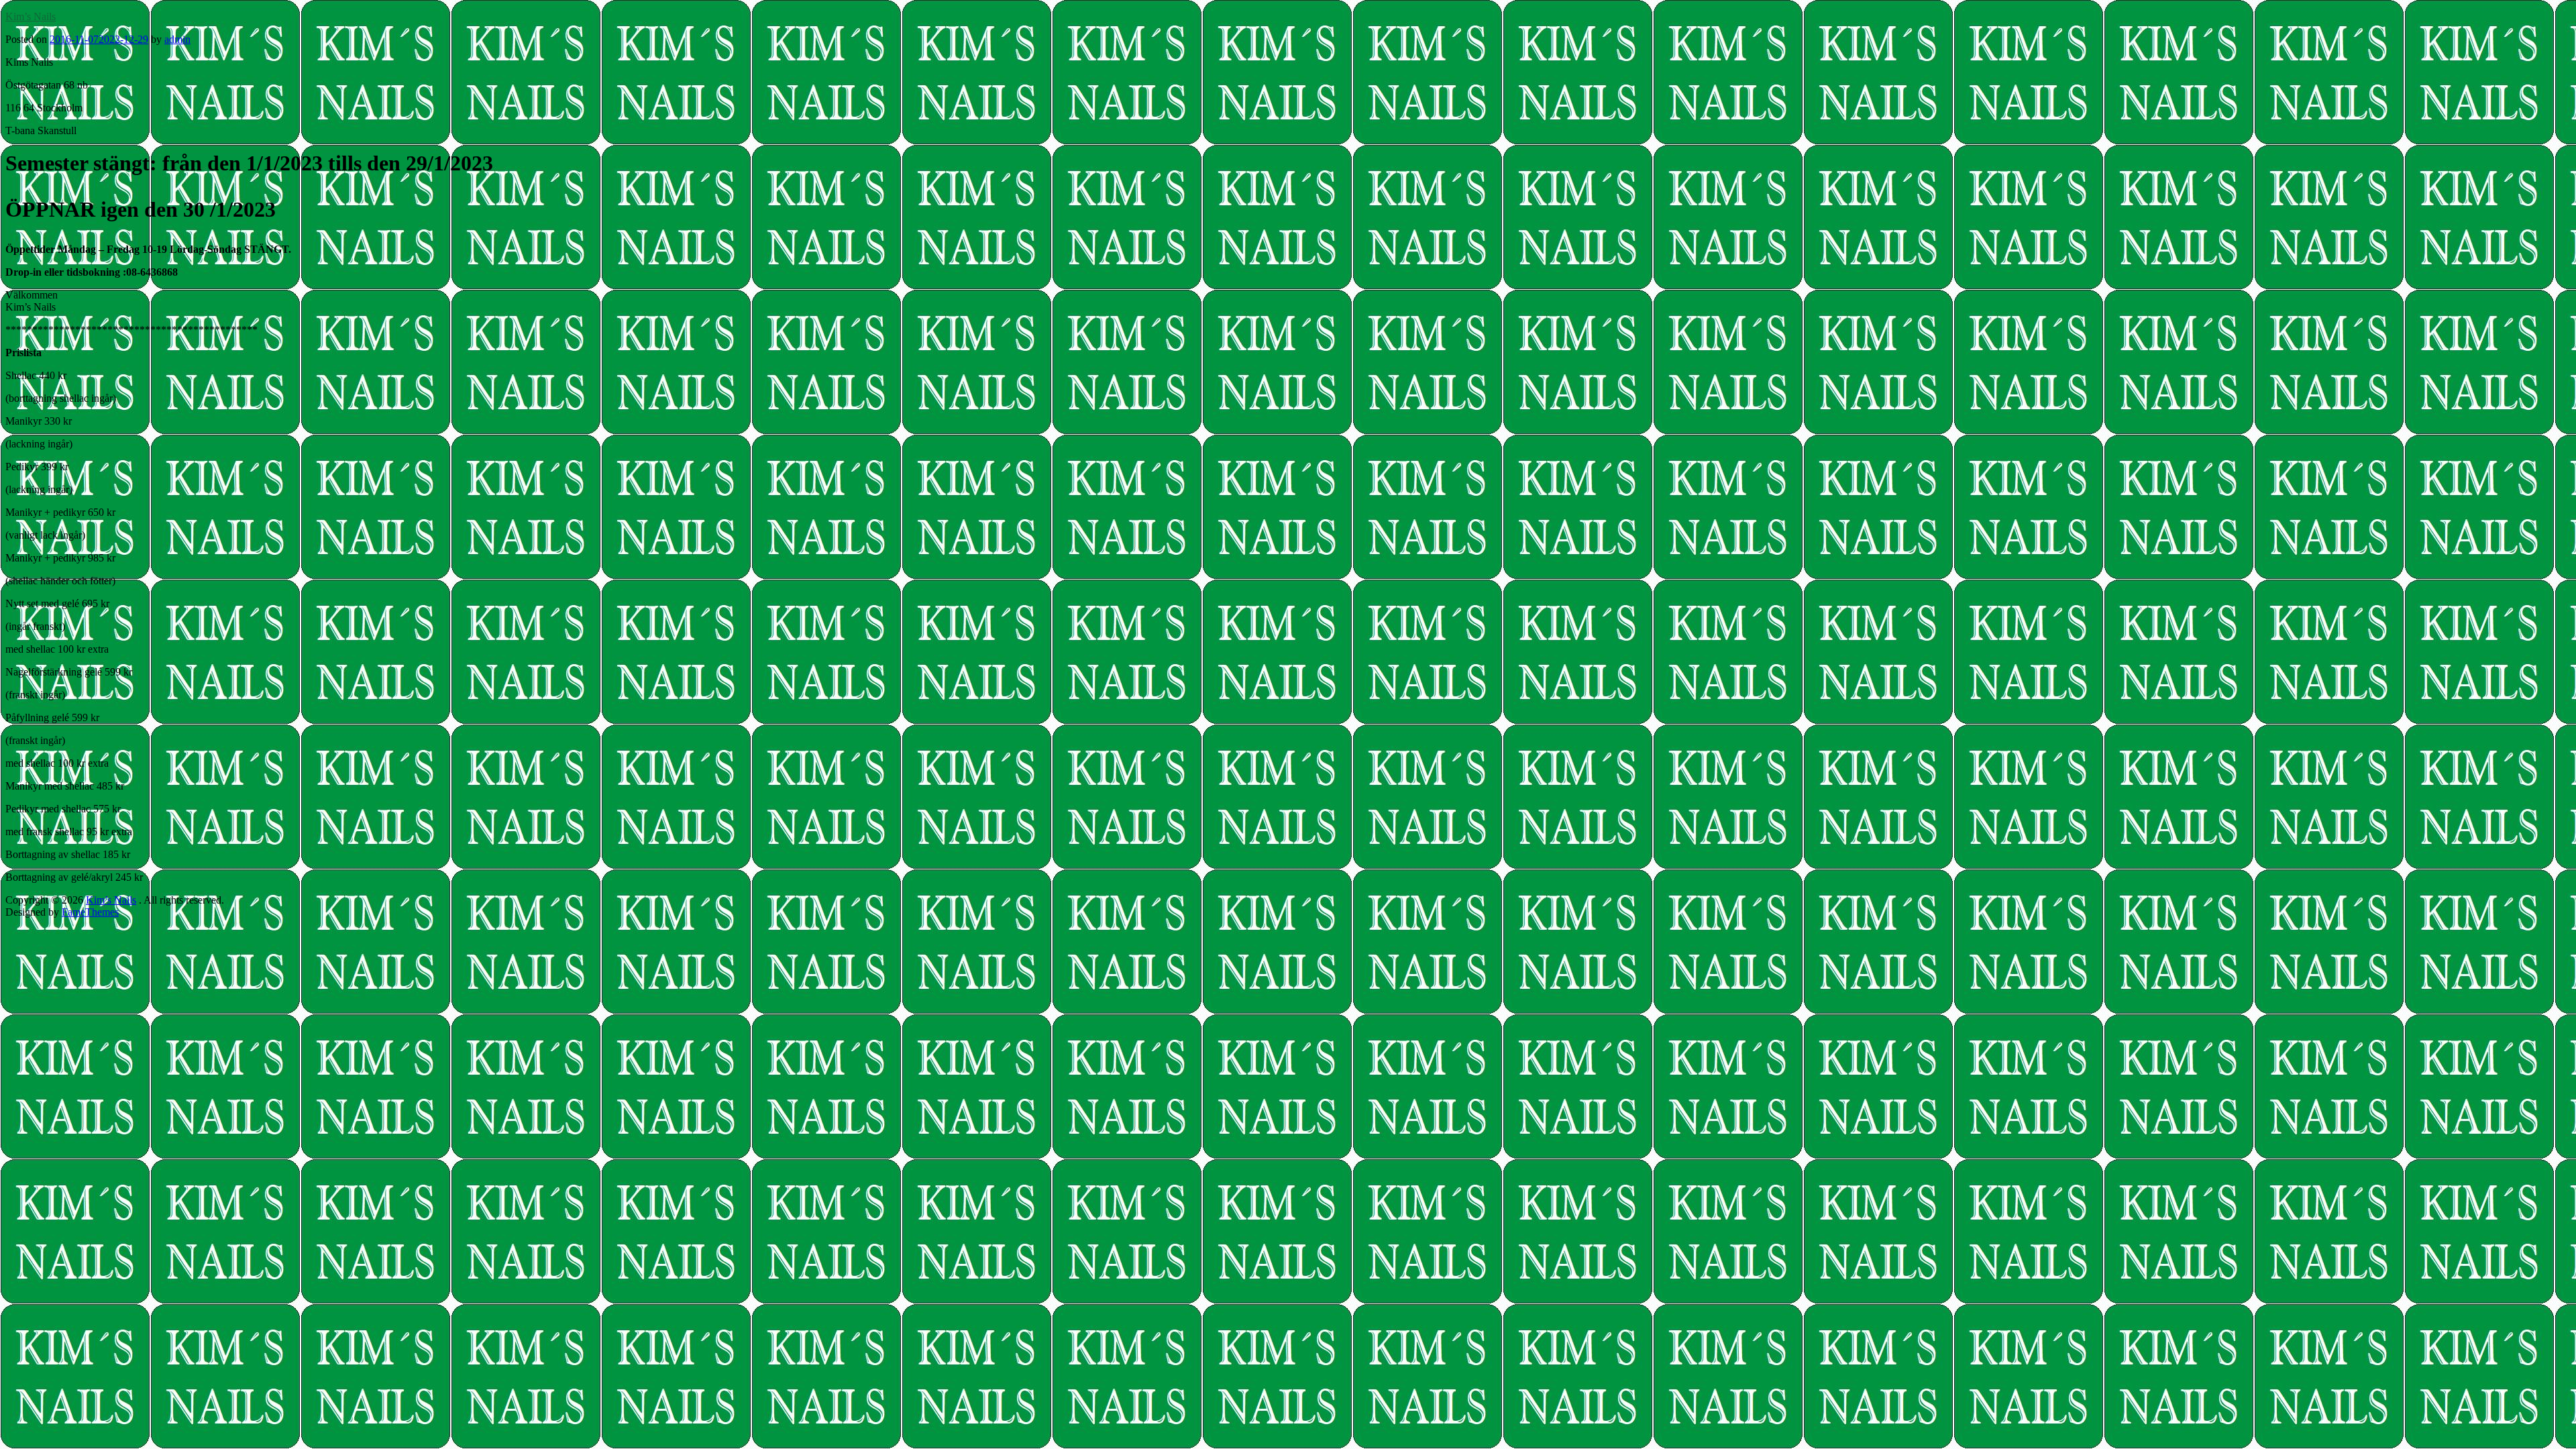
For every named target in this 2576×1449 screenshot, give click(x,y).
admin (177, 39)
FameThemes (90, 912)
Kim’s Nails (31, 16)
